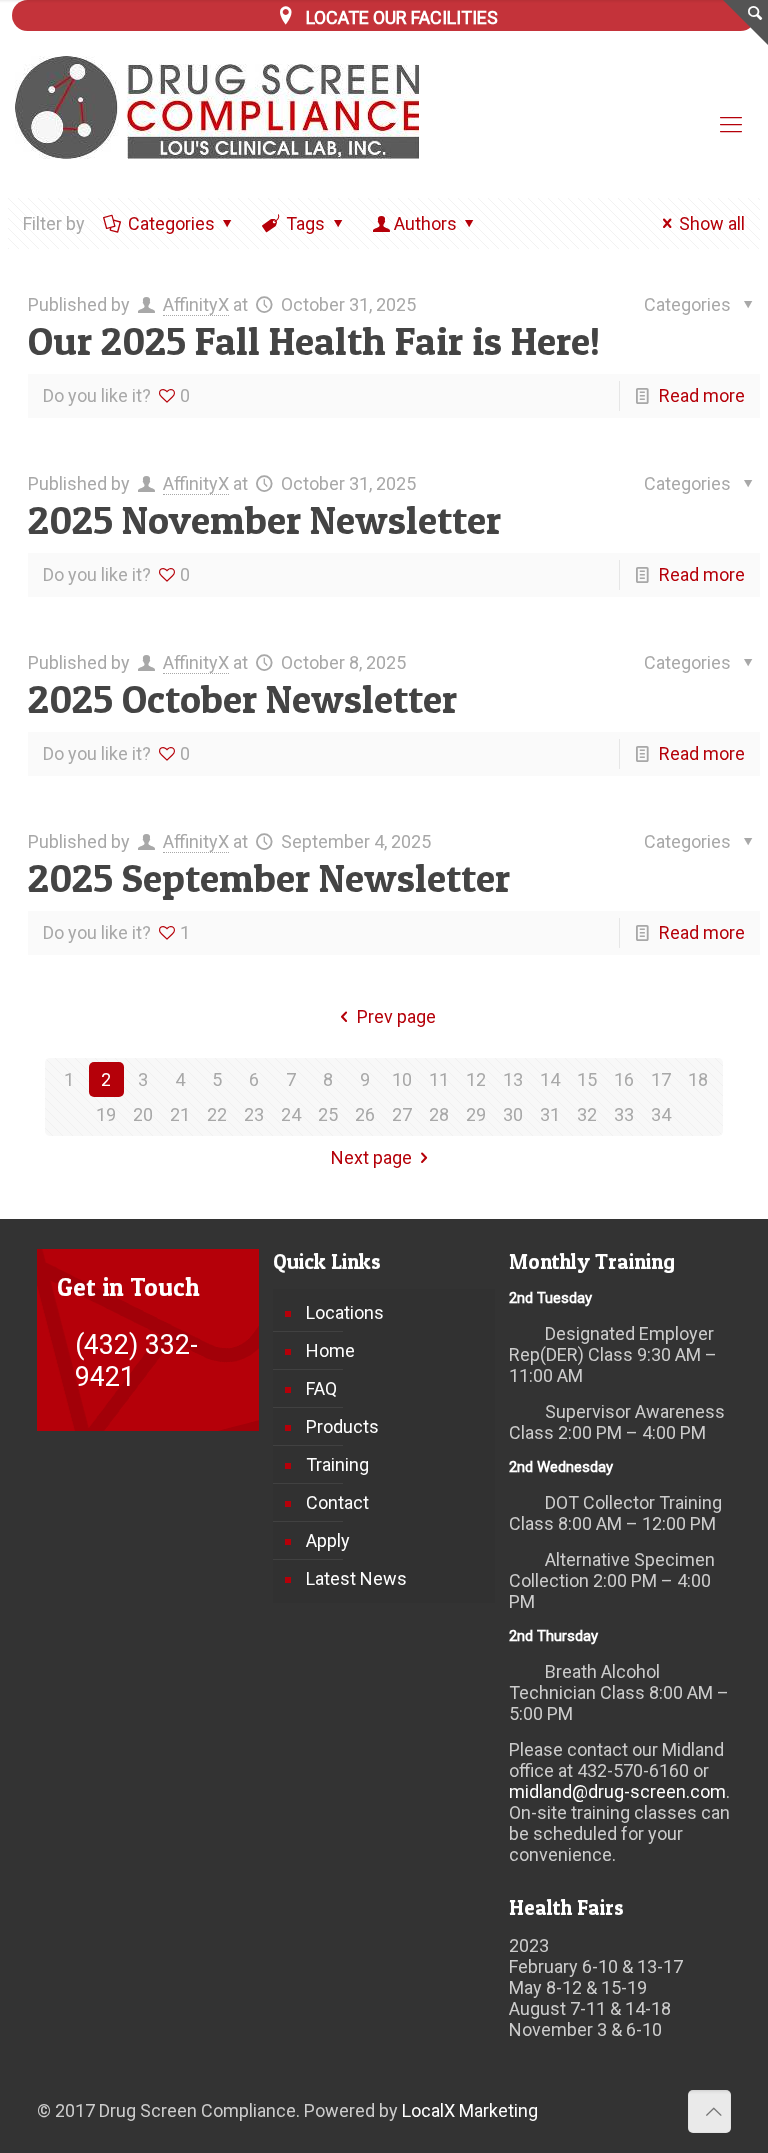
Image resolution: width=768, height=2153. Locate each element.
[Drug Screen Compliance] (231, 107)
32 (587, 1114)
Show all (712, 223)
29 (476, 1114)
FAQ (321, 1388)
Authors (425, 223)
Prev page (396, 1016)
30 (513, 1114)
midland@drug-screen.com (617, 1791)
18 (698, 1079)
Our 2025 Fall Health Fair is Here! (314, 340)
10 (402, 1079)
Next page (371, 1157)
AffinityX (196, 304)
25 (328, 1114)
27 (402, 1114)
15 (587, 1079)
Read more (702, 395)
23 (254, 1114)
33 (624, 1114)
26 (365, 1114)
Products (342, 1426)
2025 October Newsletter (242, 698)
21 (180, 1114)
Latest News (356, 1578)
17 (661, 1079)
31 (550, 1114)
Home (330, 1350)
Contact (337, 1502)
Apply (328, 1540)
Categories (171, 223)
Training (337, 1464)
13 (513, 1079)
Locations (345, 1312)
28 (439, 1114)
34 (661, 1114)
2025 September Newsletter (269, 877)
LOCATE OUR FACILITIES (402, 17)
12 (476, 1079)
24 (291, 1114)
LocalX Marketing (470, 2110)
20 (143, 1114)
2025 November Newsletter (264, 519)
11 (439, 1079)
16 (624, 1079)
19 (106, 1114)
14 (550, 1079)
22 (217, 1114)
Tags (305, 223)
